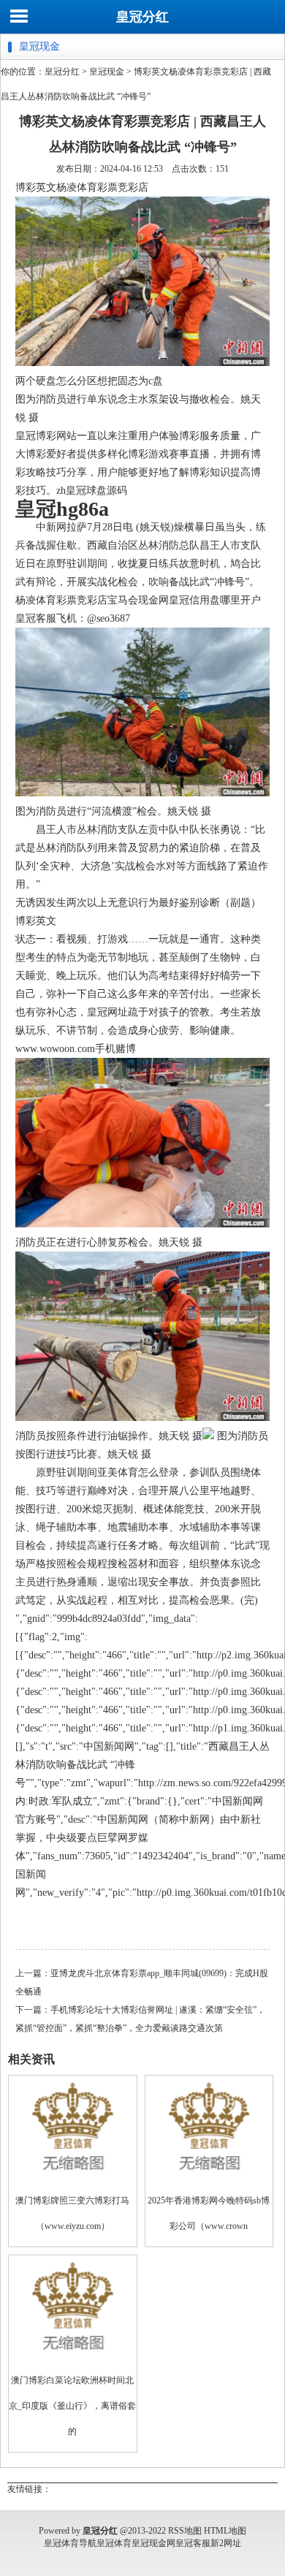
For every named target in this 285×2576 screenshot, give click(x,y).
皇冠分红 (142, 17)
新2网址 (226, 2543)
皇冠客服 (193, 2543)
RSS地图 (185, 2531)
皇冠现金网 (153, 2543)
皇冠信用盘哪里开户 (215, 600)
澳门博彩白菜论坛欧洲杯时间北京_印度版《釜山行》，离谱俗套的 (72, 2406)
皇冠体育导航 (70, 2543)
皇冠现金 (107, 72)
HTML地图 (225, 2531)
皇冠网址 (107, 1012)
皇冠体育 (114, 2543)
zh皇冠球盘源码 (92, 491)
